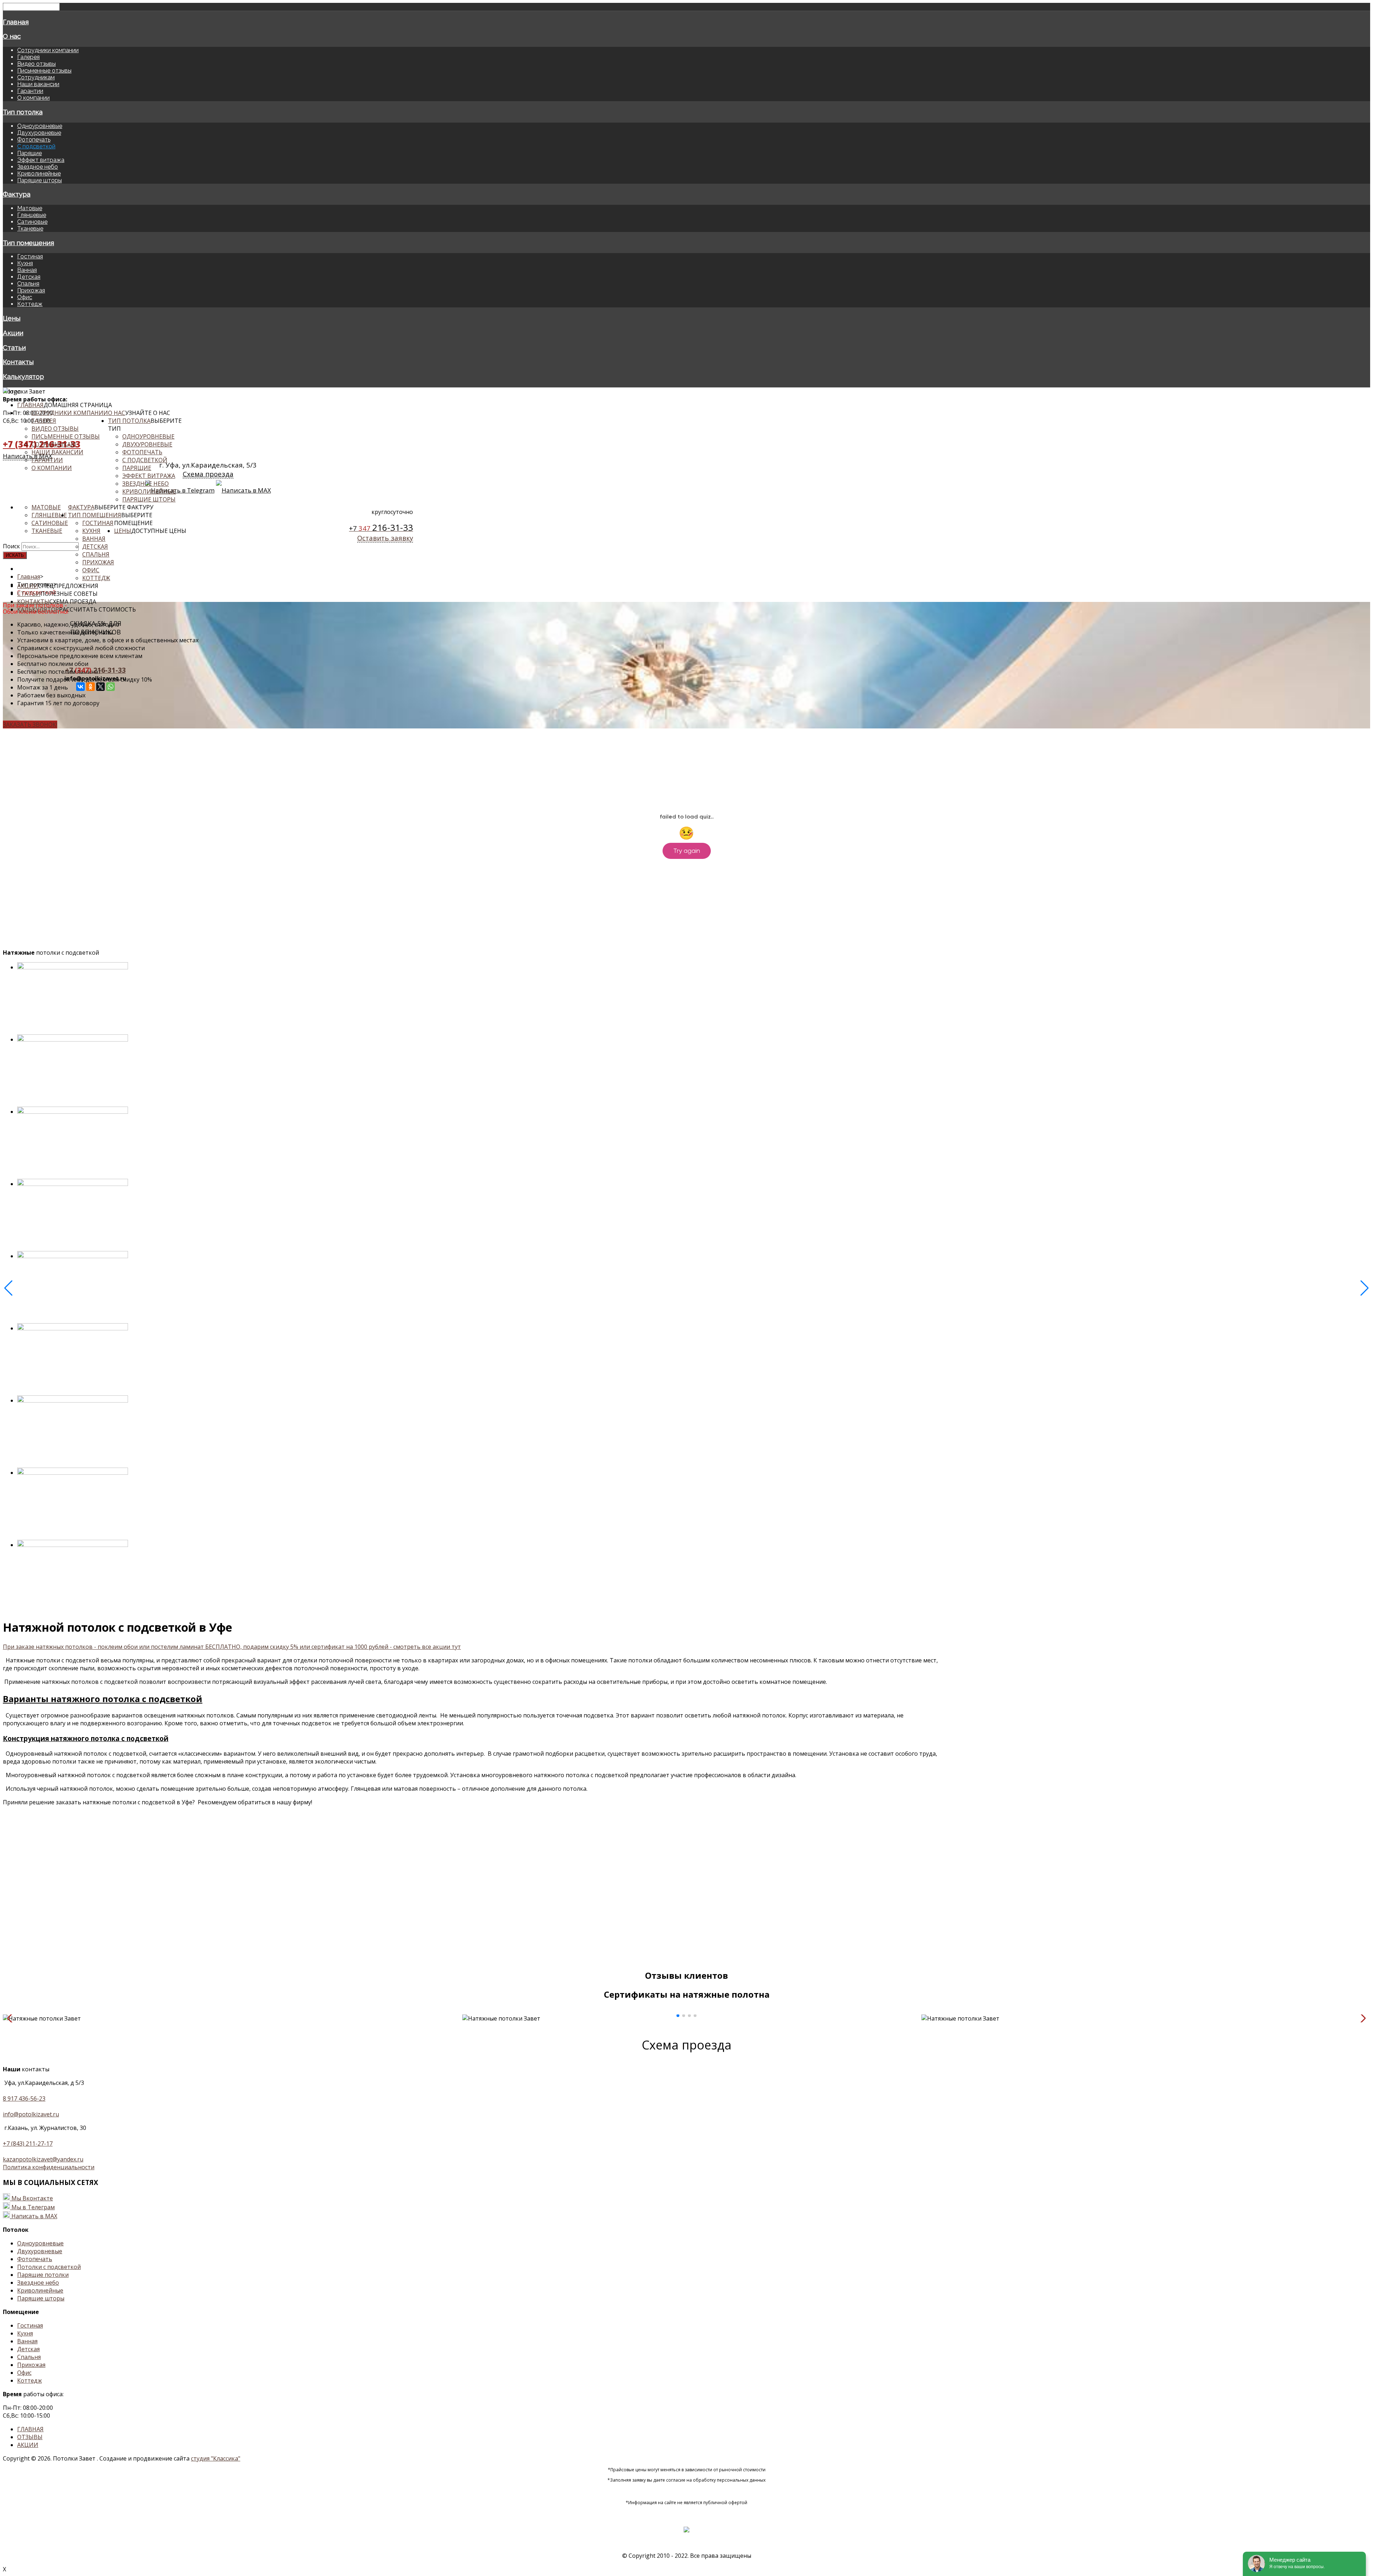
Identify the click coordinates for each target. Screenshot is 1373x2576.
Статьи (14, 347)
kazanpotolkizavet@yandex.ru (43, 2159)
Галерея (28, 57)
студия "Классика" (216, 2458)
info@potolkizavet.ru (31, 2114)
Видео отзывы (36, 64)
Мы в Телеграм (33, 2207)
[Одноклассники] (90, 687)
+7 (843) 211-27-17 (28, 2144)
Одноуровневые (40, 126)
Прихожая (31, 290)
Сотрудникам (36, 77)
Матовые (30, 208)
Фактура (17, 194)
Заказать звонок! (30, 725)
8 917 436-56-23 (24, 2098)
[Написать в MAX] (6, 2216)
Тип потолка (23, 112)
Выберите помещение (133, 519)
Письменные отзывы (44, 71)
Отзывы (30, 2437)
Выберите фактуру (124, 507)
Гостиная (30, 256)
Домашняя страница (78, 405)
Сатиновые (32, 222)
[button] (678, 2016)
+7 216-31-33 (95, 670)
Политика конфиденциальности (49, 2167)
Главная (16, 22)
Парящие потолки (43, 2275)
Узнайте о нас (148, 413)
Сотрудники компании (48, 50)
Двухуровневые (39, 133)
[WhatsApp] (110, 687)
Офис (25, 297)
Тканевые (30, 229)
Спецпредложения (68, 586)
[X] (100, 687)
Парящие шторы (40, 180)
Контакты (18, 362)
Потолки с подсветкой (49, 2267)
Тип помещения (28, 243)
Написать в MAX (34, 2216)
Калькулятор (23, 376)
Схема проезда (73, 602)
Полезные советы (69, 594)
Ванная (27, 270)
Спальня (28, 284)
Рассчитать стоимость (97, 609)
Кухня (25, 263)
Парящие (29, 153)
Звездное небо (38, 167)
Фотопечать (34, 140)
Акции (13, 333)
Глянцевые (32, 215)
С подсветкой (36, 146)
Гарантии (30, 91)
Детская (29, 277)
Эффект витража (41, 160)
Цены (12, 318)
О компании (33, 98)
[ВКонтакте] (80, 687)
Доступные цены (159, 531)
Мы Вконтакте (32, 2198)
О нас (12, 36)
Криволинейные (39, 174)
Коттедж (30, 304)
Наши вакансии (38, 84)
